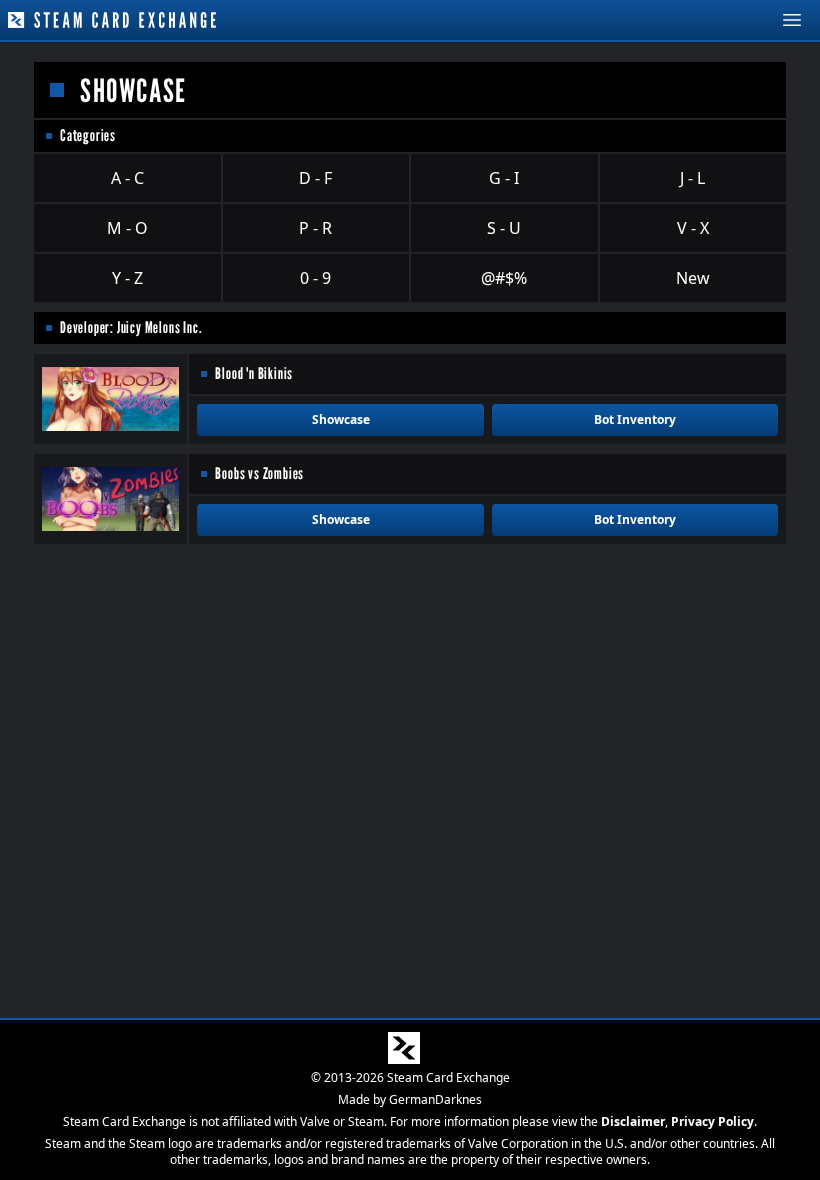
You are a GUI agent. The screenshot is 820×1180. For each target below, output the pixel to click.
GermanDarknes (435, 1099)
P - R (315, 228)
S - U (504, 228)
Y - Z (127, 278)
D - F (315, 178)
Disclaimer (633, 1121)
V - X (693, 228)
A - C (127, 178)
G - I (504, 178)
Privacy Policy (712, 1121)
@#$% (504, 278)
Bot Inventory (635, 419)
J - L (692, 178)
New (693, 278)
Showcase (341, 419)
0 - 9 (315, 278)
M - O (127, 228)
